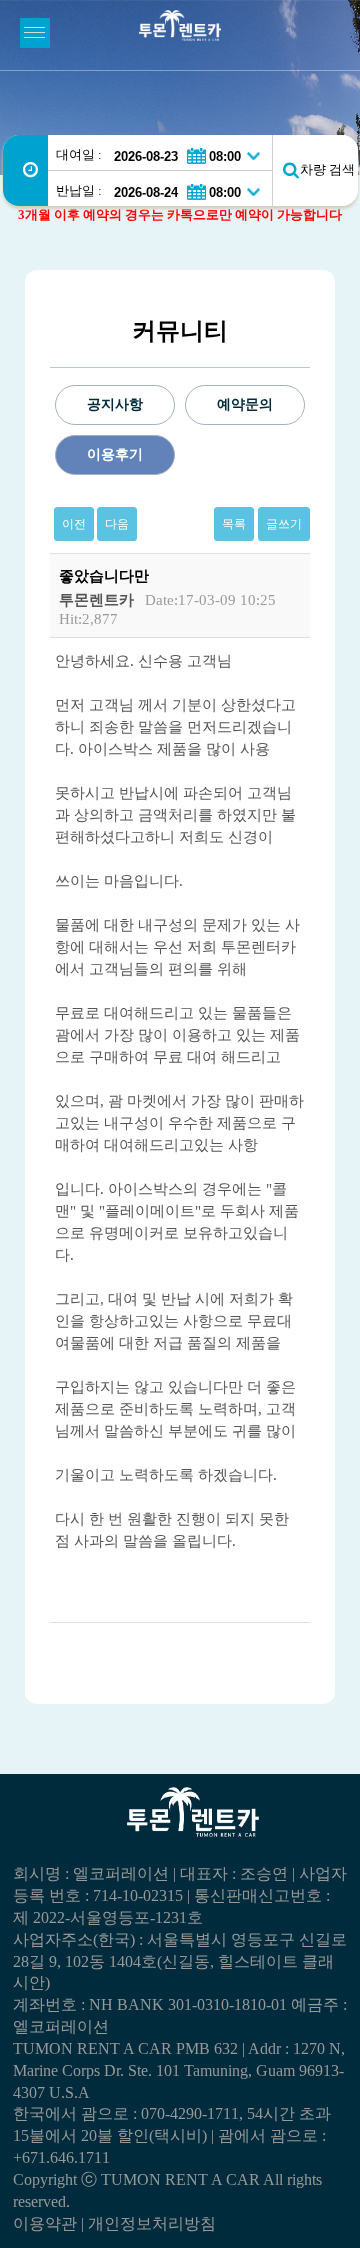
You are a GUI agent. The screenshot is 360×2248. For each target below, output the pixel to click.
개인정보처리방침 (152, 2223)
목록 (234, 524)
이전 (74, 524)
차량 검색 (327, 169)
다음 (117, 524)
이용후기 (115, 454)
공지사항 (115, 404)
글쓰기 (284, 524)
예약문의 (245, 404)
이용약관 (45, 2223)
